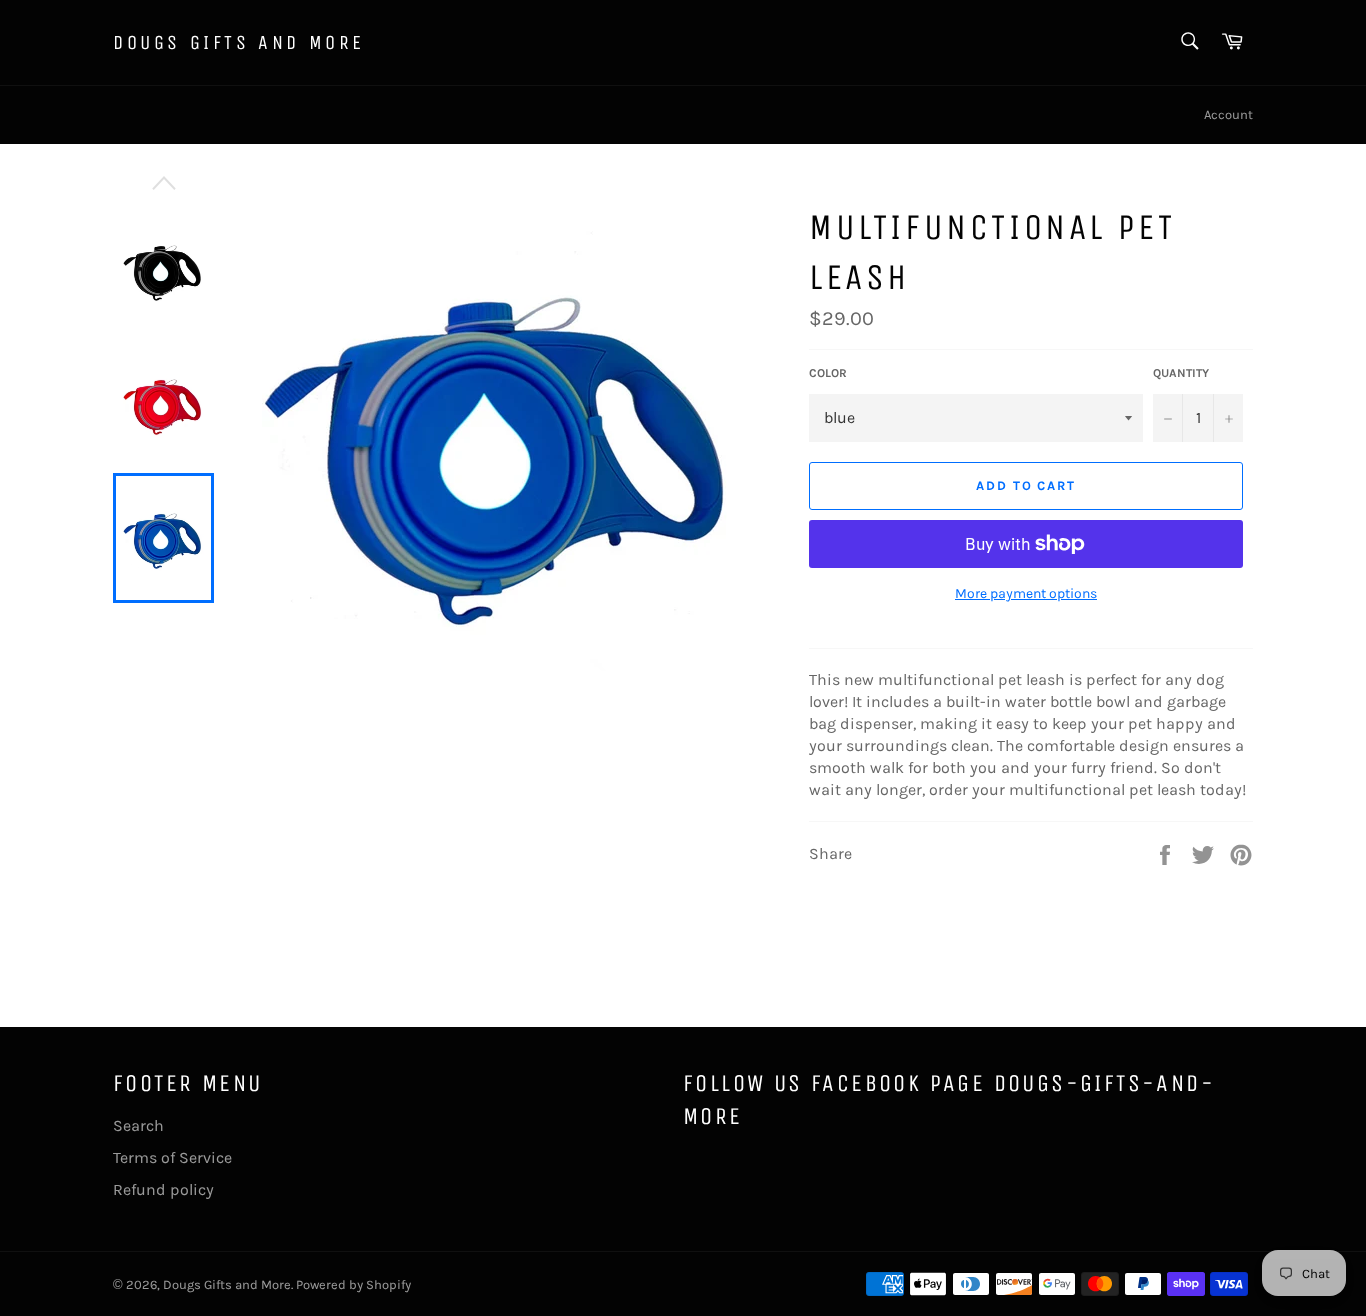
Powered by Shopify (353, 1284)
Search (138, 1125)
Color (828, 373)
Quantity (1181, 373)
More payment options (1026, 593)
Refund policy (163, 1189)
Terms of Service (172, 1157)
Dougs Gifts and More (239, 42)
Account (1228, 114)
